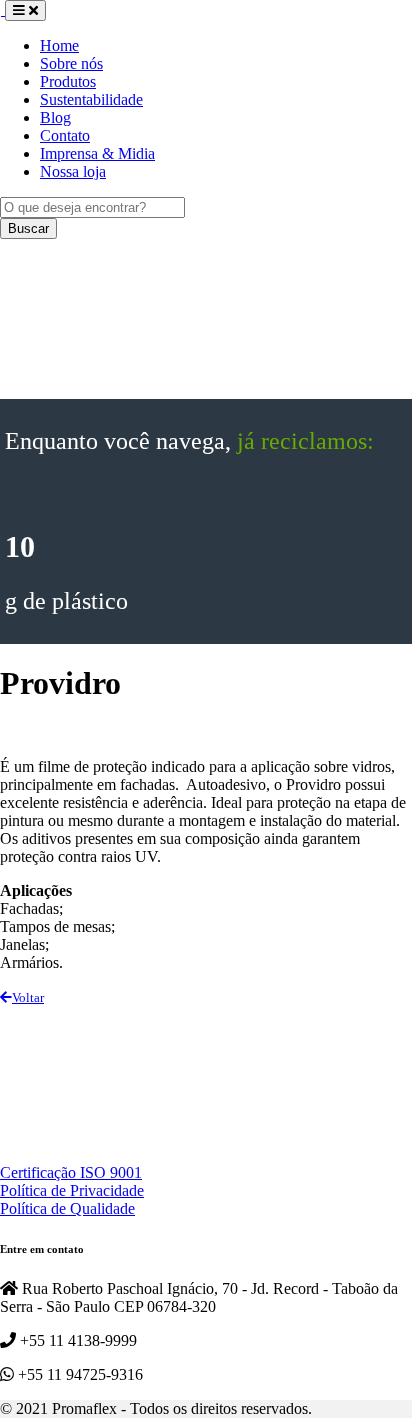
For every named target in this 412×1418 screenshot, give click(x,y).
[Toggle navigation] (25, 10)
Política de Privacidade (72, 1190)
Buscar (28, 228)
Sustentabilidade (91, 99)
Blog (55, 117)
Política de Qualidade (67, 1208)
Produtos (68, 81)
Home (59, 45)
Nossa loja (73, 171)
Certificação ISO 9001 (71, 1172)
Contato (65, 135)
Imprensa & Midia (97, 153)
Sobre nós (71, 63)
